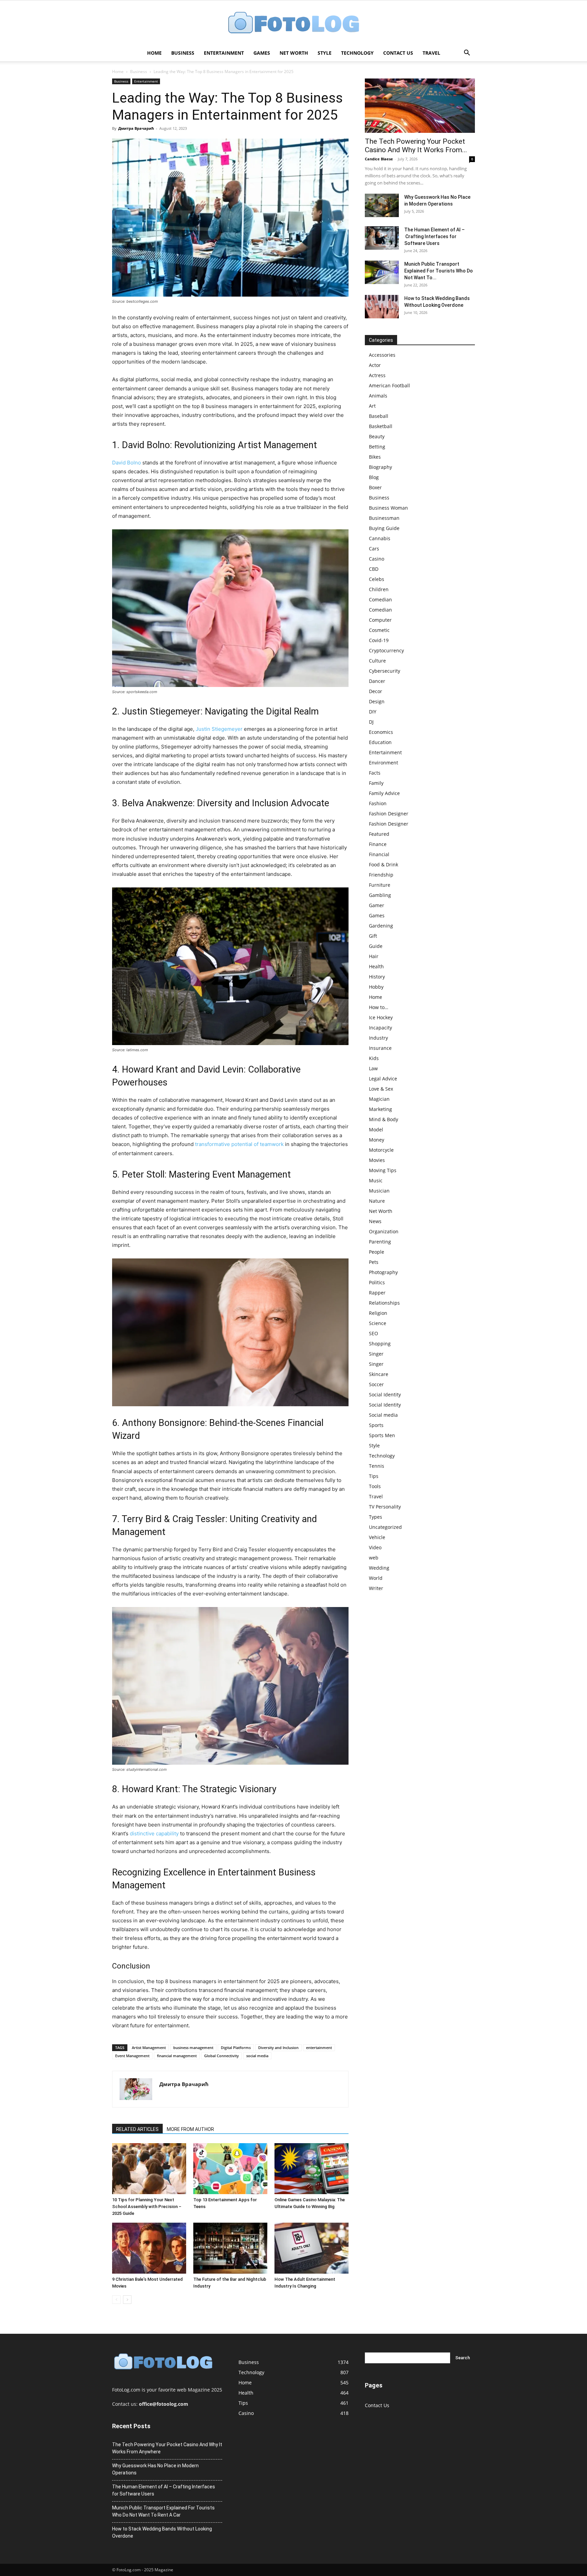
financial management (177, 2056)
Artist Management (149, 2048)
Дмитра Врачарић (136, 128)
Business (183, 53)
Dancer (377, 681)
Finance (378, 844)
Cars (374, 549)
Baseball (379, 416)
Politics (377, 1282)
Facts (375, 773)
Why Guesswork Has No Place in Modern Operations (155, 2469)
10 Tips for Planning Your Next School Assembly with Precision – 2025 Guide (147, 2207)
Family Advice (384, 793)
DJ (371, 722)
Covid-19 (379, 640)
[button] (467, 54)
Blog (374, 477)
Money (377, 1140)
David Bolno (127, 463)
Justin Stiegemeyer (219, 729)
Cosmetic (379, 630)
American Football (389, 385)
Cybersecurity (385, 671)
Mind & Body (384, 1119)
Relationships (384, 1303)
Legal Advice (383, 1079)
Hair (374, 956)
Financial (379, 854)
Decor (376, 691)
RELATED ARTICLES (137, 2129)
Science (378, 1323)
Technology (357, 53)
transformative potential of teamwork (239, 1144)
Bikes (375, 457)
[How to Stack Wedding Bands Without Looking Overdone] (382, 307)
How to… (379, 1007)
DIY (373, 712)
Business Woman (388, 508)
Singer (376, 1354)
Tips (374, 1476)
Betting (377, 447)
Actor (375, 365)
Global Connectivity (221, 2056)
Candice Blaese (379, 159)
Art (372, 406)
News (375, 1221)
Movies (377, 1160)
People (377, 1252)
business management (193, 2048)
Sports (376, 1425)
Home (154, 53)
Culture (377, 661)
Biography (380, 467)
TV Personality (385, 1507)
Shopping (380, 1344)
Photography (383, 1272)
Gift (373, 936)
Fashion (378, 803)
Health (376, 966)
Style (325, 53)
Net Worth (294, 53)
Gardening (381, 926)
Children (379, 589)
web (374, 1558)
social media (257, 2056)
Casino (377, 559)
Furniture (380, 885)
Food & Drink (384, 864)
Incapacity (380, 1028)
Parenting (380, 1242)
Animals (378, 396)
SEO (373, 1333)
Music (376, 1180)
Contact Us (398, 53)
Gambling (380, 895)
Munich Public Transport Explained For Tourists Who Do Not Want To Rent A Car (163, 2511)
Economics (381, 732)
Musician (379, 1191)
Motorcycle (381, 1150)
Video (375, 1547)
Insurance (380, 1048)
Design (377, 701)
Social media (383, 1415)
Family (376, 783)
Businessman (384, 518)
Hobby (376, 987)
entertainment (319, 2048)
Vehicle (377, 1537)
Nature (377, 1201)
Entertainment (224, 53)
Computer (380, 620)
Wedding (379, 1568)
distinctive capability (154, 1833)
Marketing (380, 1109)
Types (376, 1517)
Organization (384, 1231)
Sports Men (382, 1435)
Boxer (375, 487)
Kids (374, 1058)
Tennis (377, 1466)
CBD (374, 569)
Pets (374, 1262)
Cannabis (380, 538)
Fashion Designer (389, 814)
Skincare (379, 1374)
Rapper (377, 1293)
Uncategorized (385, 1527)
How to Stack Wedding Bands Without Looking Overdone (162, 2532)
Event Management (132, 2056)
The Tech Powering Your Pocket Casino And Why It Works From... (416, 146)
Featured (379, 834)
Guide (376, 946)
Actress (377, 375)
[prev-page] (116, 2300)
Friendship (381, 875)
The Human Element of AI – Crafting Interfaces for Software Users (434, 236)
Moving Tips (383, 1170)
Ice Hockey (381, 1017)
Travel (431, 53)
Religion (378, 1313)
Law (373, 1068)
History (377, 977)
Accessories (382, 355)
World (376, 1578)
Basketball (381, 426)
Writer (376, 1588)
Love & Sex (381, 1089)
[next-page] (127, 2300)
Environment (384, 763)
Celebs (377, 579)
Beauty (377, 436)
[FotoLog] (293, 23)
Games (262, 53)
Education (380, 742)
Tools (375, 1486)
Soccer (376, 1384)
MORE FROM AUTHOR (190, 2129)
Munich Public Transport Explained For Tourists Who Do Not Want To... (439, 271)
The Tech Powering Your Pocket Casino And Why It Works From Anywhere (167, 2448)
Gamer (377, 905)
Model (376, 1130)
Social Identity (385, 1395)
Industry (378, 1038)
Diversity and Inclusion (278, 2048)
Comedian (380, 599)
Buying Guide (384, 528)
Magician (379, 1099)
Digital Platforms (236, 2048)
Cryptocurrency (386, 650)
